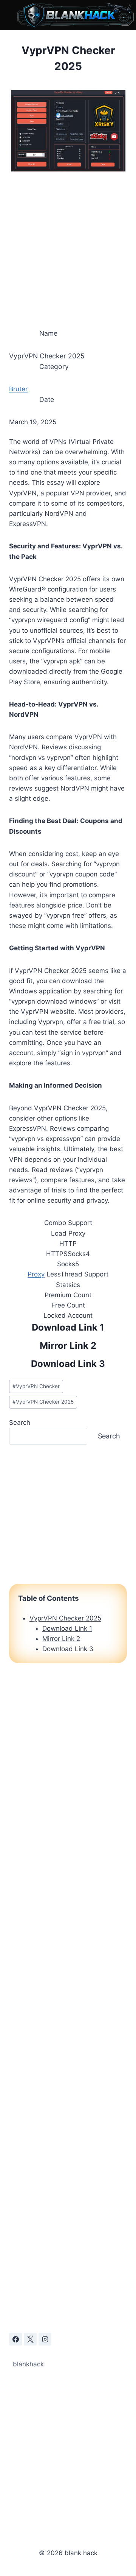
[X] (30, 2339)
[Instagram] (45, 2339)
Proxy (36, 1274)
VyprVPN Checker (36, 1386)
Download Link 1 (68, 1327)
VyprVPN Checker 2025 (43, 1402)
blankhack (28, 2364)
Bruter (18, 389)
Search (20, 1423)
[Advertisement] (68, 248)
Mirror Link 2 (68, 1346)
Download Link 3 (68, 1364)
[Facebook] (15, 2339)
